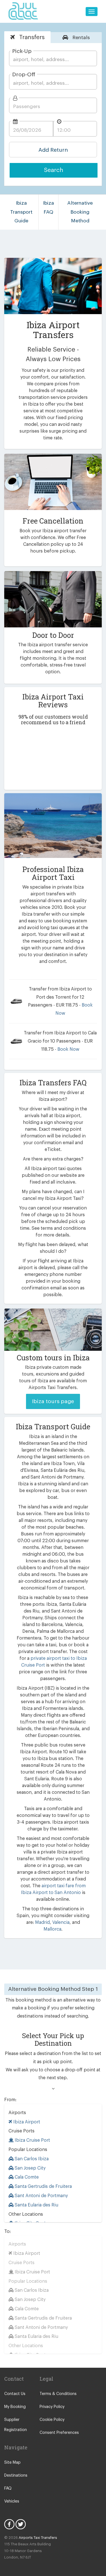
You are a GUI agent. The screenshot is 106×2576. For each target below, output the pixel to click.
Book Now (68, 1049)
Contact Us (15, 2394)
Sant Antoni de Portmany (41, 2196)
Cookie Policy (52, 2420)
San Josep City (30, 2168)
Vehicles (12, 2501)
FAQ (8, 2488)
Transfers (31, 37)
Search (54, 170)
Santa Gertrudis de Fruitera (43, 2186)
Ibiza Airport (26, 2122)
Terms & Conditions (58, 2394)
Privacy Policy (52, 2407)
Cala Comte (26, 2177)
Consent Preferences (59, 2433)
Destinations (16, 2476)
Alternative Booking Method (80, 212)
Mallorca (52, 1929)
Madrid (42, 1922)
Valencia (61, 1922)
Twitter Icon (21, 2524)
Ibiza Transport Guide (21, 212)
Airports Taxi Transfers (38, 2538)
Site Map (12, 2463)
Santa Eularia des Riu (36, 2205)
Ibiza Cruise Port (32, 2140)
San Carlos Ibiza (31, 2159)
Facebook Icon (9, 2524)
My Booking (15, 2407)
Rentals (80, 38)
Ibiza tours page (53, 1401)
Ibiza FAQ (48, 208)
